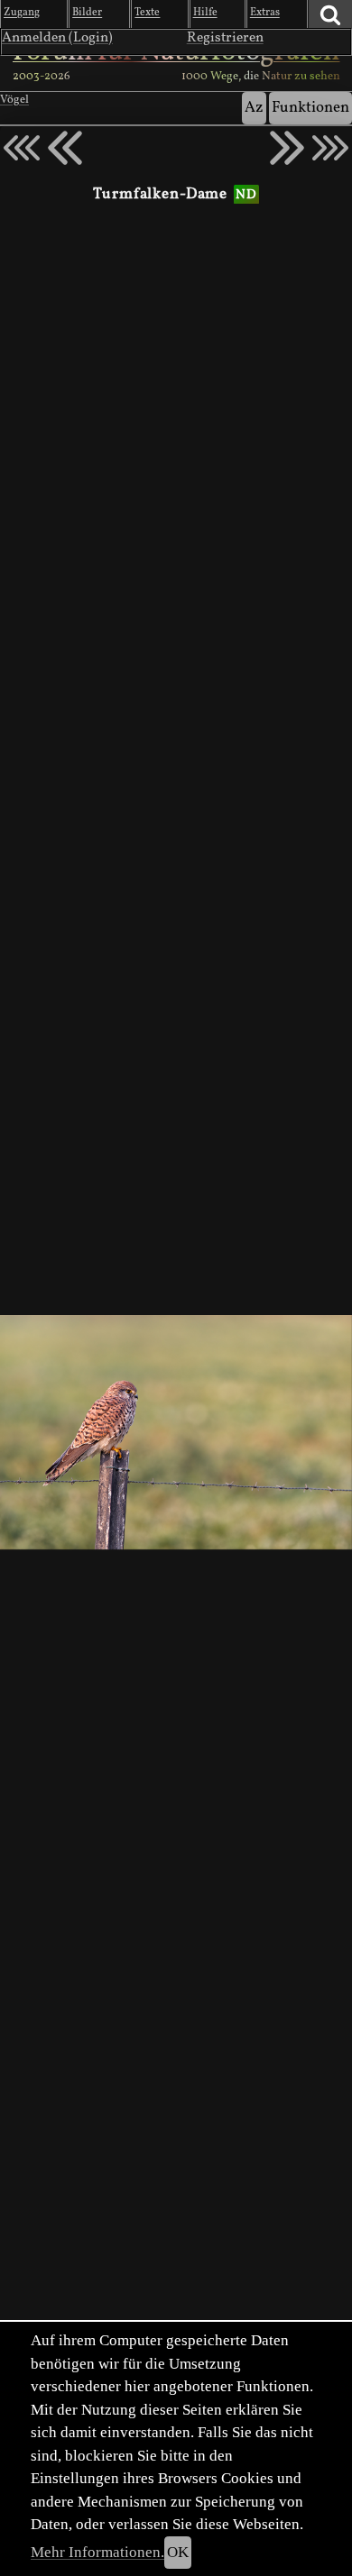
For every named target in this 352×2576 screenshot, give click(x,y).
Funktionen (310, 108)
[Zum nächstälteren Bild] (330, 148)
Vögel (14, 100)
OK (178, 2552)
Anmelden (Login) (57, 38)
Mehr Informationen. (97, 2552)
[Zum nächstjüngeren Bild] (22, 148)
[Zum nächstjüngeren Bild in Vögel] (65, 148)
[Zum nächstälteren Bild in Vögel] (287, 148)
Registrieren (225, 38)
